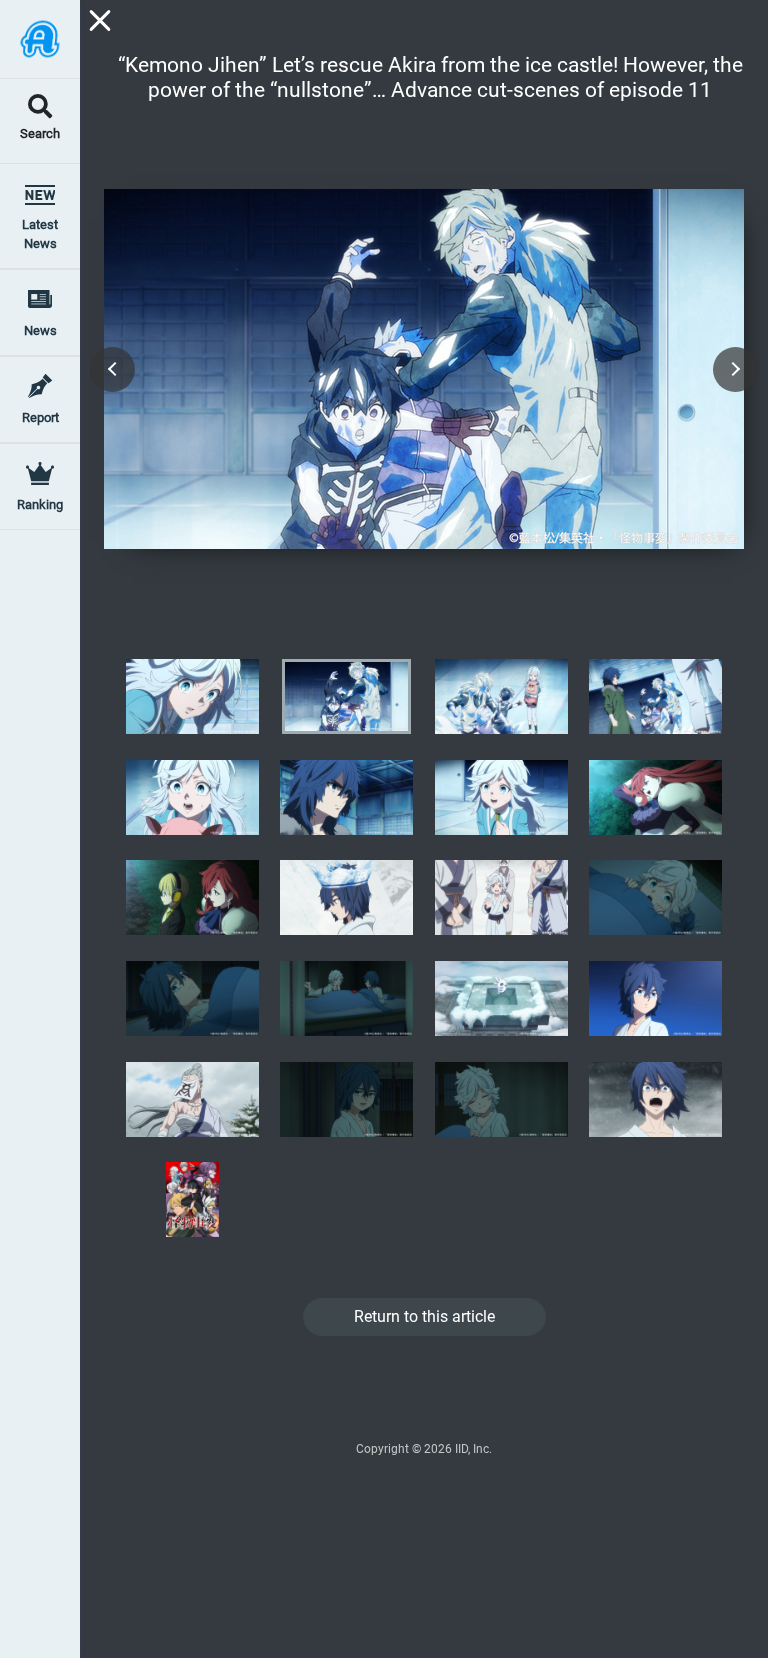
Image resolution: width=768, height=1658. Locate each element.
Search (40, 134)
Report (40, 417)
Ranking (40, 504)
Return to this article (424, 1316)
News (40, 330)
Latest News (40, 234)
